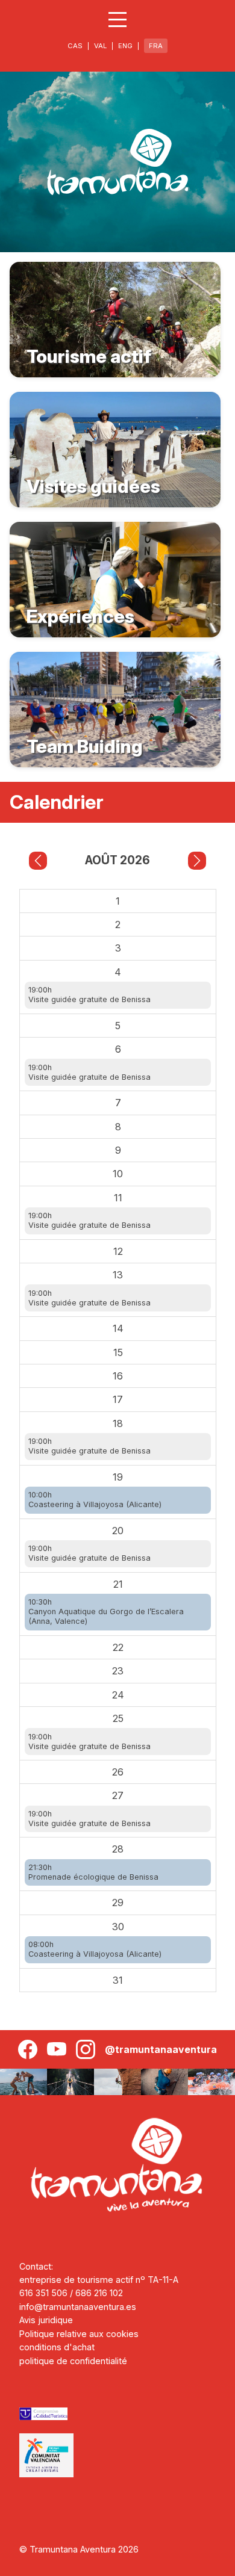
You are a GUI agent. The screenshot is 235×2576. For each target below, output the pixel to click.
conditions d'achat (57, 2347)
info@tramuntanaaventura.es (78, 2307)
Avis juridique (46, 2320)
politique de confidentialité (73, 2361)
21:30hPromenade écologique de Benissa (93, 1872)
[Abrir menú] (117, 20)
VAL (100, 46)
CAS (75, 46)
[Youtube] (57, 2049)
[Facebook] (28, 2049)
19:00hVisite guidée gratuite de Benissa (89, 995)
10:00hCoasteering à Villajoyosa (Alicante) (95, 1500)
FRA (156, 46)
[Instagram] (86, 2049)
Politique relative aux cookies (79, 2334)
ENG (125, 46)
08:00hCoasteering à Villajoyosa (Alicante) (95, 1949)
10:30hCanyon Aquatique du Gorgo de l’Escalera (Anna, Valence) (106, 1612)
